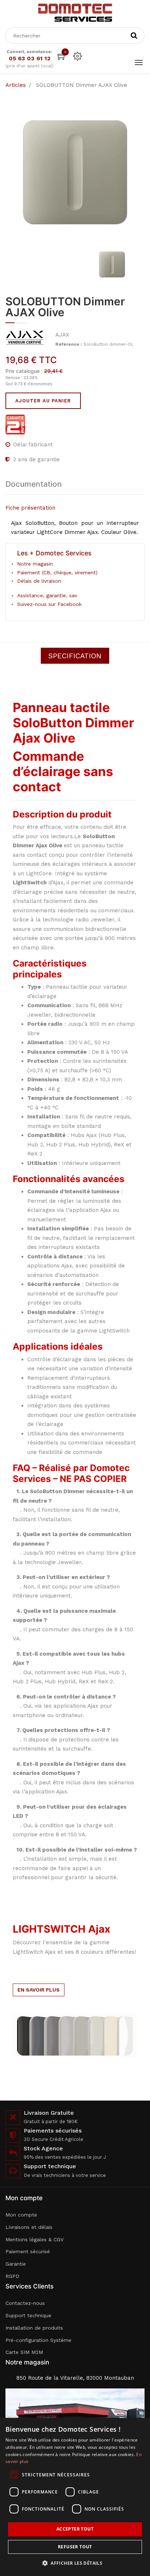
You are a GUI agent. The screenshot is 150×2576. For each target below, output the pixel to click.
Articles (16, 85)
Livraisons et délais (29, 2227)
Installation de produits (34, 2328)
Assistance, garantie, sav (47, 595)
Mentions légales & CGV (35, 2239)
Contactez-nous (25, 2303)
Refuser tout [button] (75, 2547)
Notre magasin (35, 564)
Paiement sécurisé (28, 2251)
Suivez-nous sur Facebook (49, 604)
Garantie (16, 2264)
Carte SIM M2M (24, 2352)
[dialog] (75, 2497)
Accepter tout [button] (75, 2529)
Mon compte (21, 2215)
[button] (75, 2563)
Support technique (28, 2315)
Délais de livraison (39, 581)
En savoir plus (39, 1990)
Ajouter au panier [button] (43, 401)
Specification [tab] (75, 656)
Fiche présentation (30, 508)
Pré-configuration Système (38, 2340)
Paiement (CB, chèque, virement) (57, 572)
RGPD (12, 2276)
